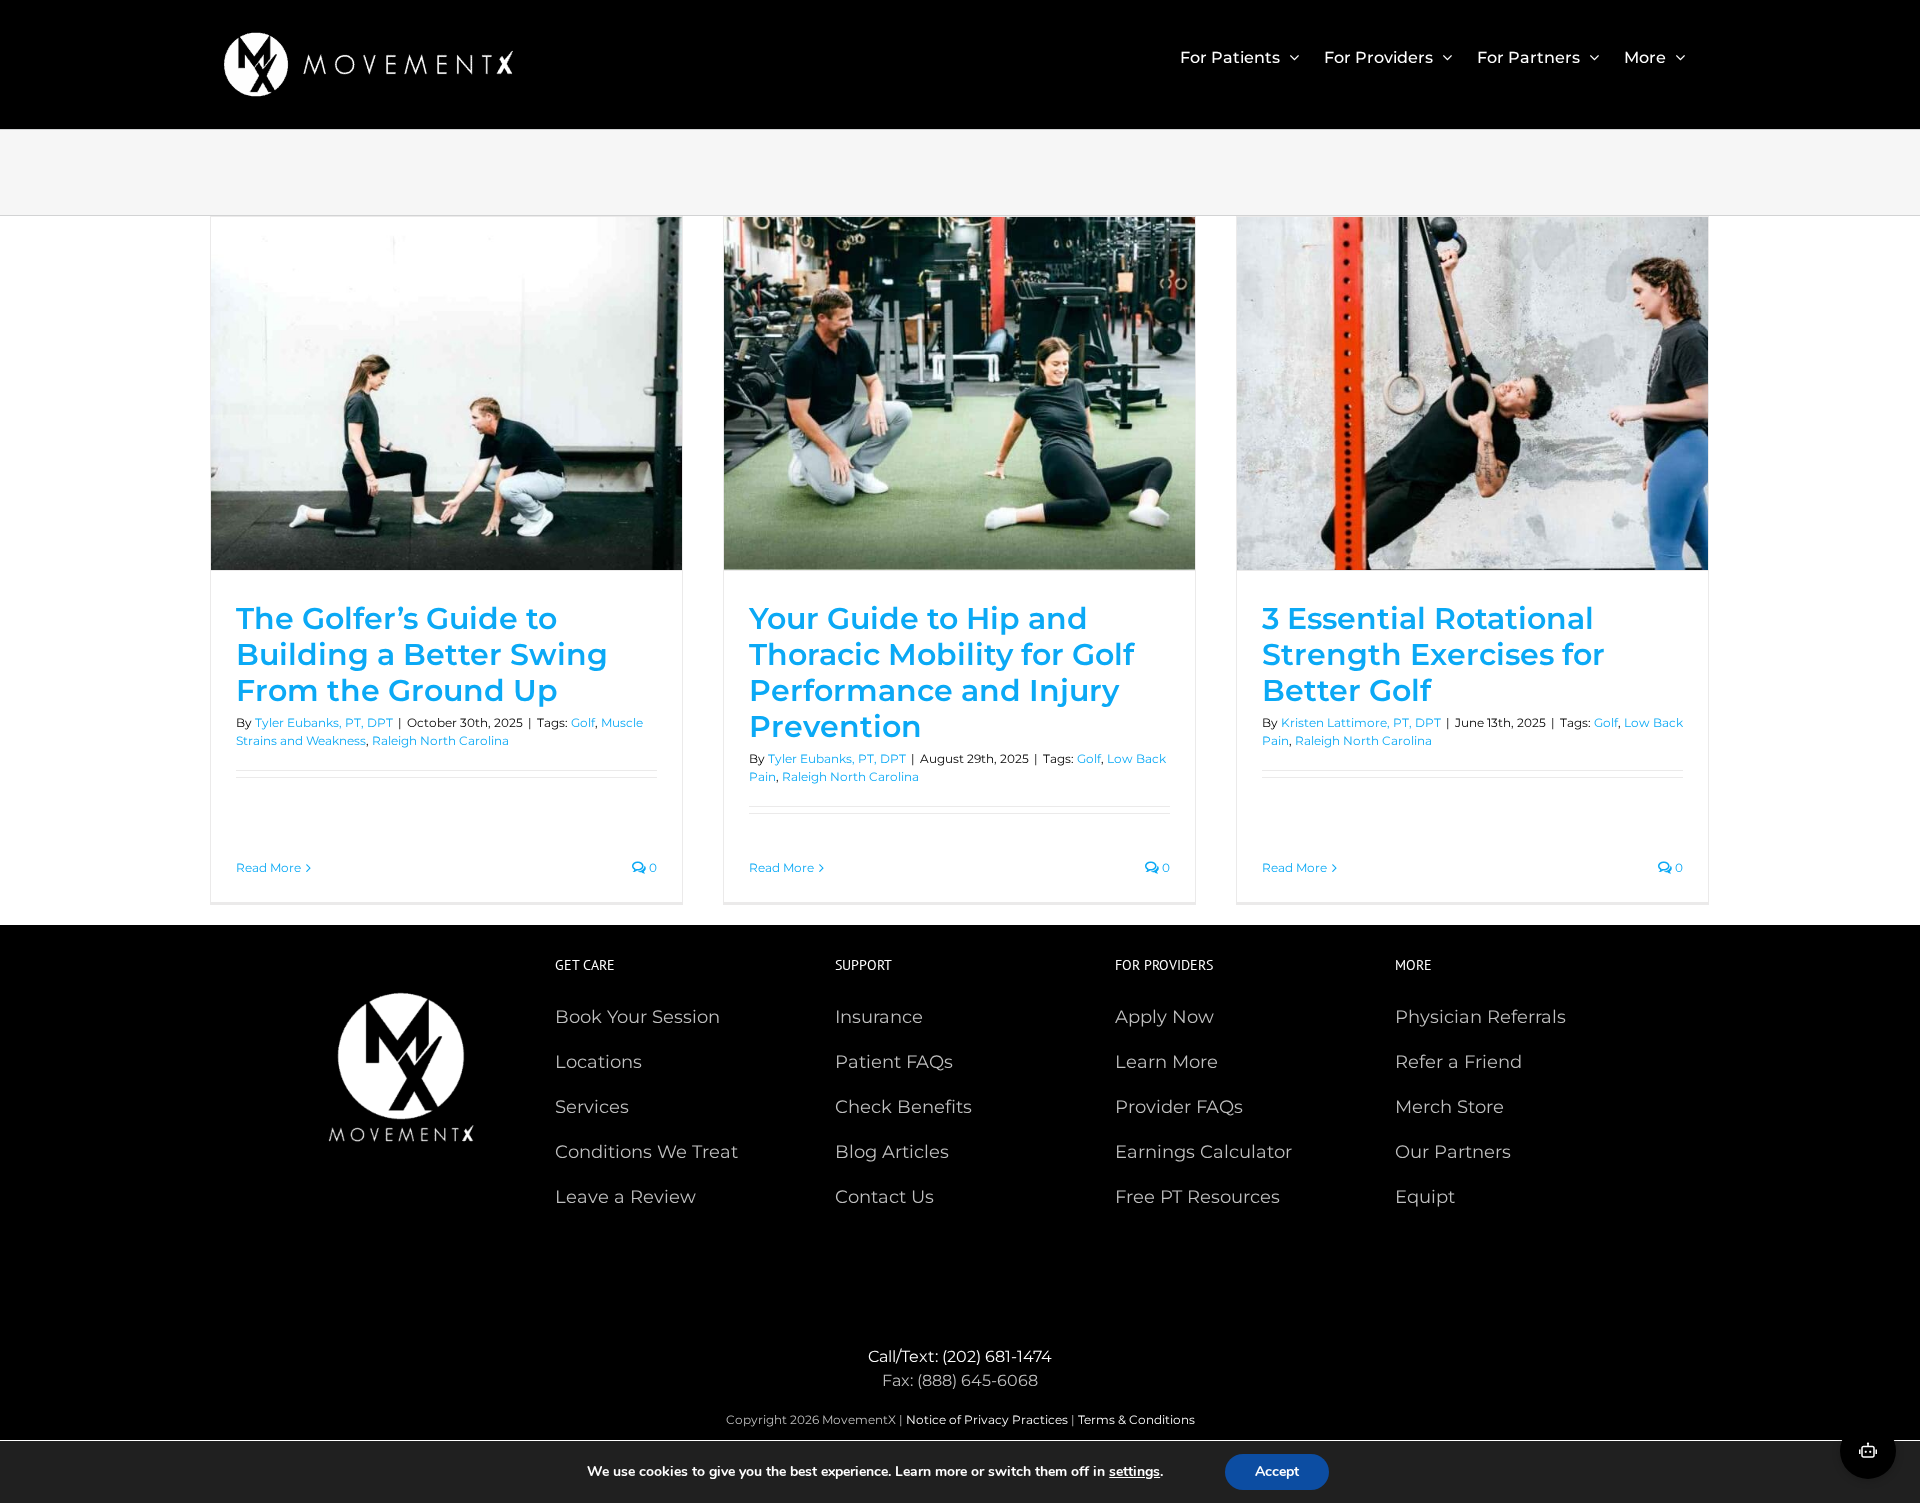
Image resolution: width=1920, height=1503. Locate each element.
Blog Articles (892, 1152)
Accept (1277, 1471)
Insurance (879, 1017)
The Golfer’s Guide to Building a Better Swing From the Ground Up (422, 654)
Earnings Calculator (1203, 1152)
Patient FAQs (894, 1062)
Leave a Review (625, 1197)
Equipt (1425, 1197)
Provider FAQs (1179, 1107)
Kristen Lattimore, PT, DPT (1361, 722)
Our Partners (1453, 1152)
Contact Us (884, 1197)
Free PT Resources (1197, 1197)
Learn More (1166, 1062)
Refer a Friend (1458, 1062)
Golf (583, 722)
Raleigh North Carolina (440, 740)
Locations (598, 1062)
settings (1134, 1472)
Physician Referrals (1480, 1017)
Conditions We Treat (646, 1152)
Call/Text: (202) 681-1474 (960, 1356)
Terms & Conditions (1136, 1419)
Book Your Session (637, 1017)
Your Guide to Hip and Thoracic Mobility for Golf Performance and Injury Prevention (941, 672)
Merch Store (1449, 1107)
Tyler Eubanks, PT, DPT (324, 722)
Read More (268, 867)
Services (592, 1107)
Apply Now (1164, 1017)
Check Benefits (903, 1107)
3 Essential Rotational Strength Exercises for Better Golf (1433, 654)
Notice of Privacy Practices (987, 1419)
